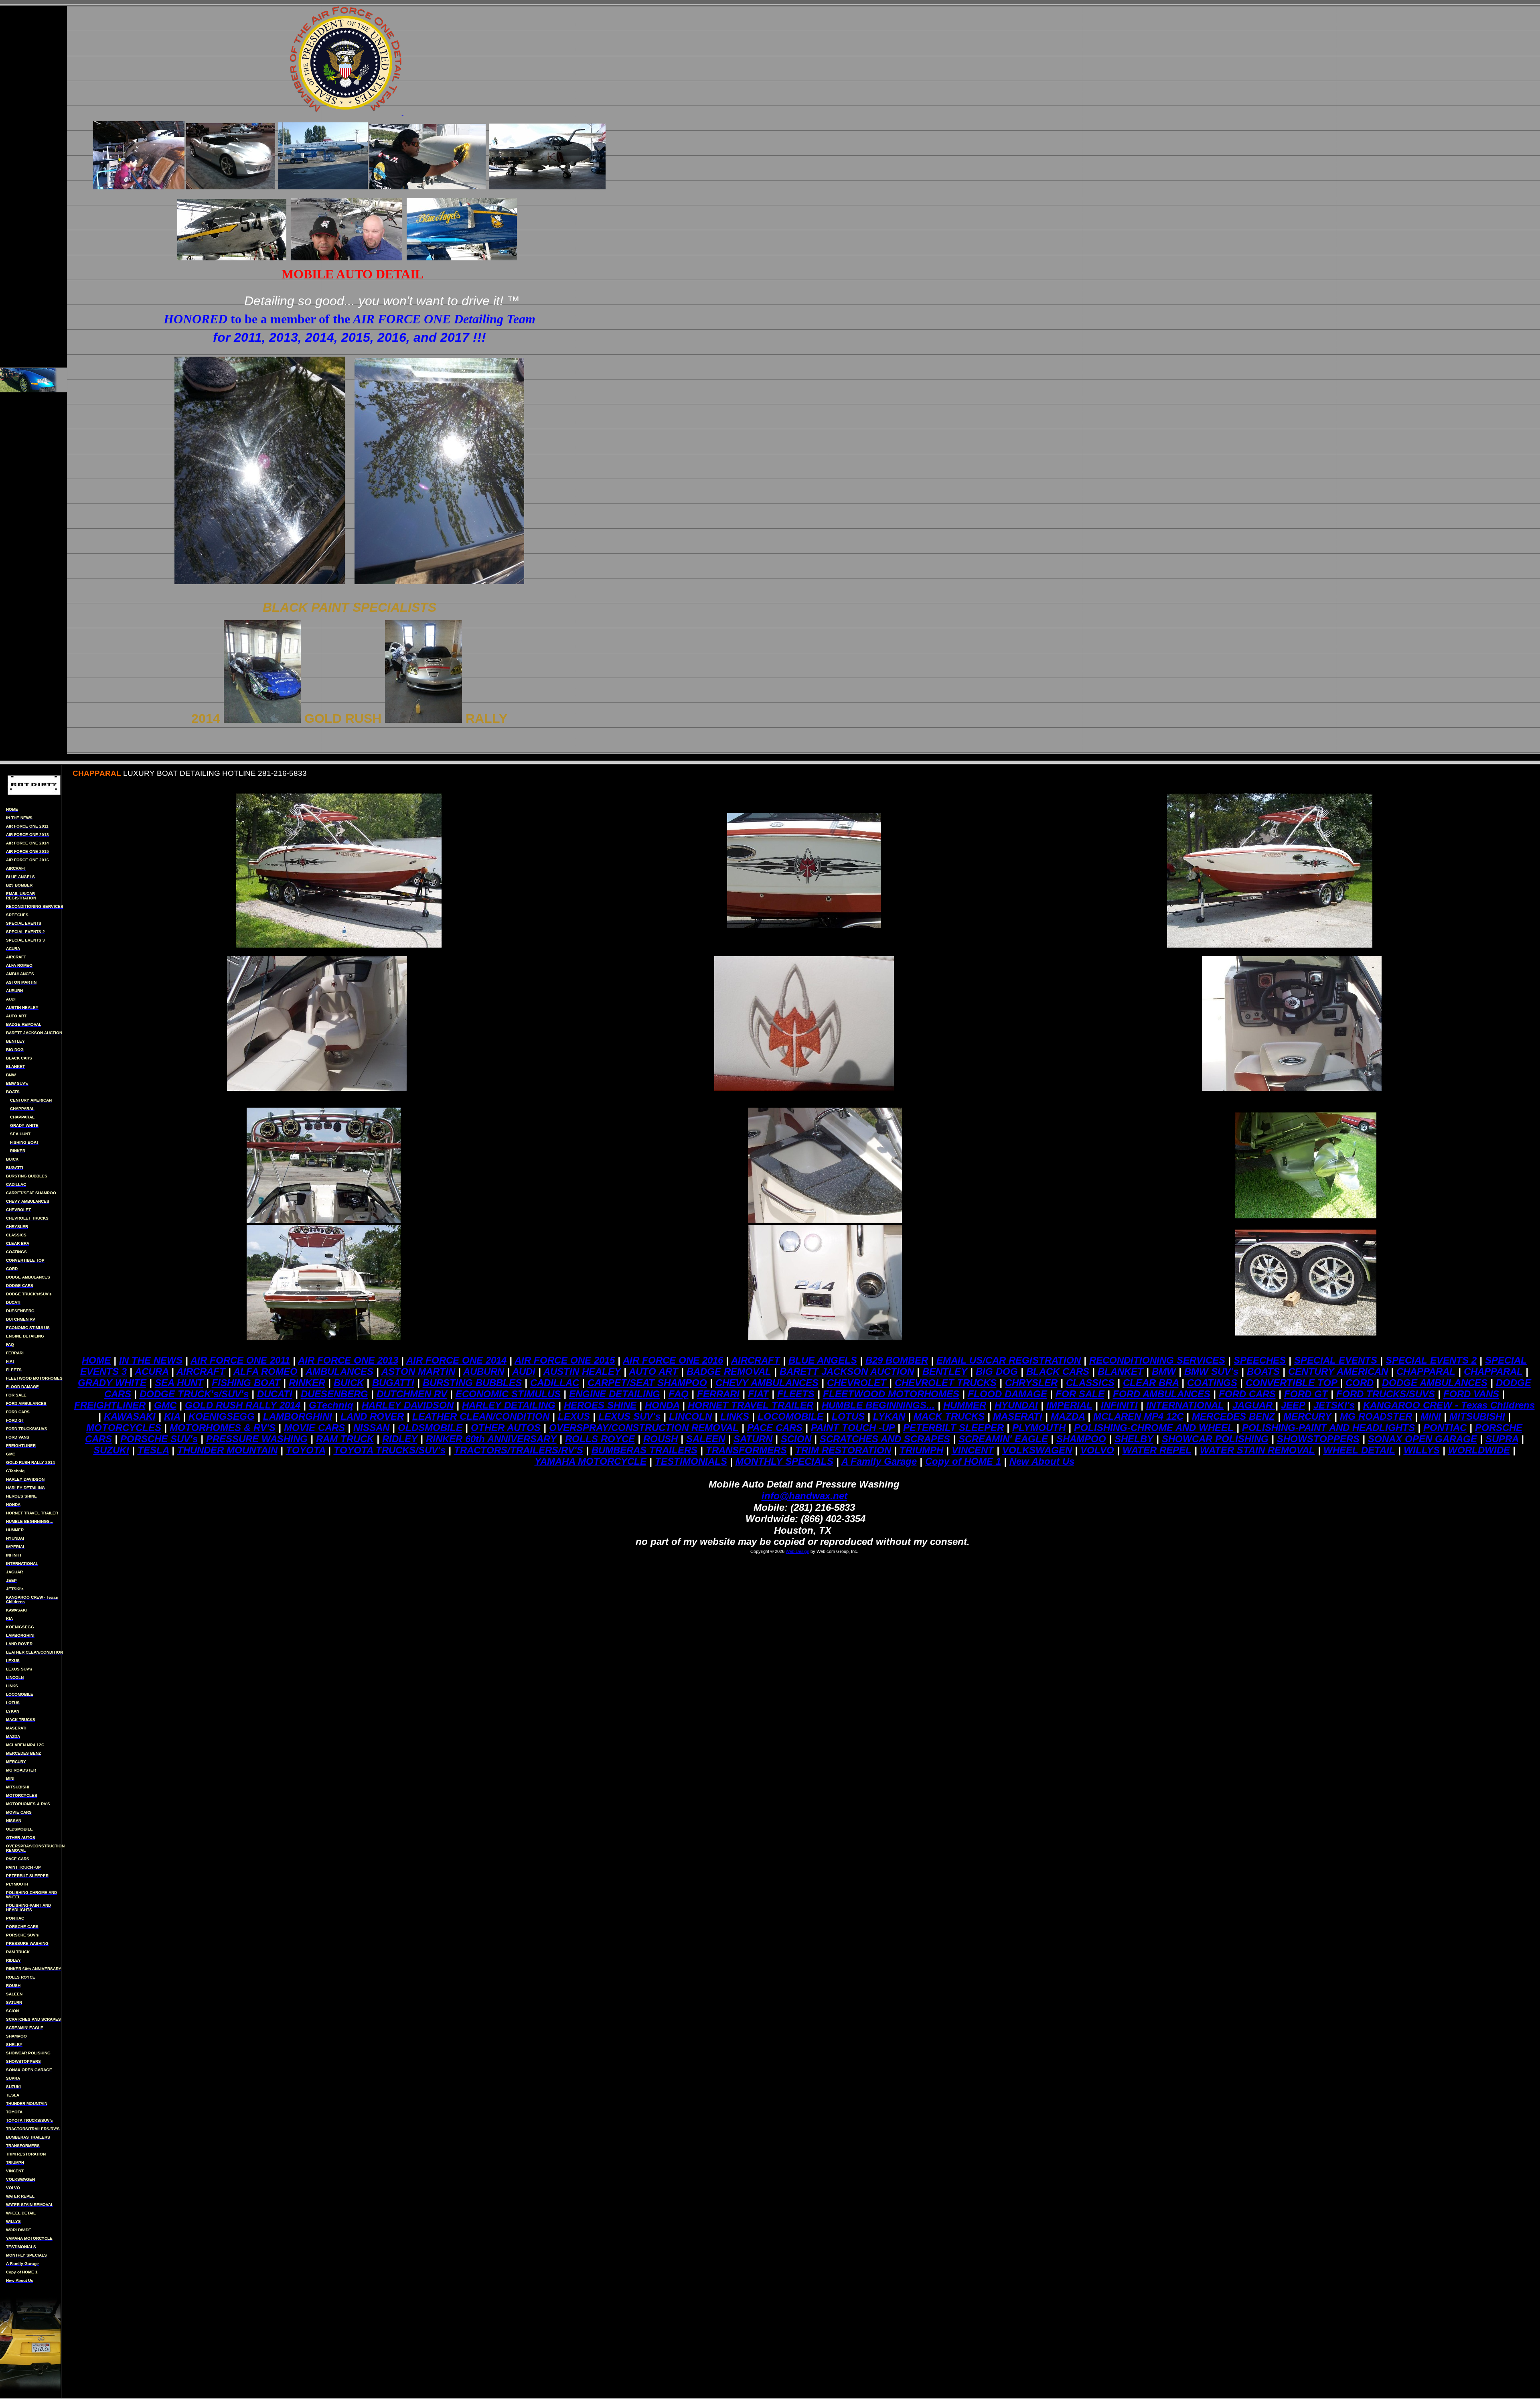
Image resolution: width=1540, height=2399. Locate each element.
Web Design (797, 1551)
